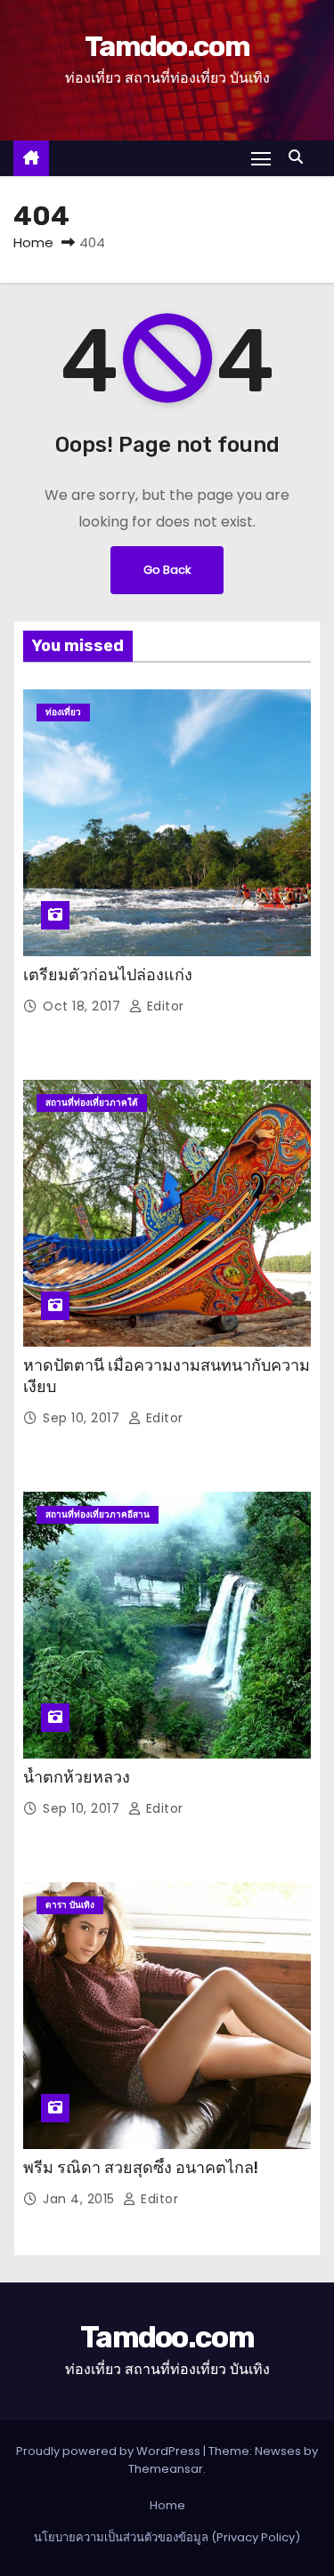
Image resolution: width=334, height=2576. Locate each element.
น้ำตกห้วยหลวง (77, 1777)
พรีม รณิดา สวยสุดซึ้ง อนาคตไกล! (141, 2168)
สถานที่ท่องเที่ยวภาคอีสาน (98, 1514)
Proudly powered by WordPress (110, 2451)
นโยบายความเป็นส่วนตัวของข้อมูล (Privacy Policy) (167, 2537)
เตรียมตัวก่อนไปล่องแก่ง (108, 975)
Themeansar (166, 2469)
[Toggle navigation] (261, 158)
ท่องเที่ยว (63, 712)
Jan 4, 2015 (81, 2199)
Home (33, 242)
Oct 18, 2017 (84, 1006)
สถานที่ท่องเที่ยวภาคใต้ (92, 1103)
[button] (300, 157)
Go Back (167, 570)
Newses (278, 2451)
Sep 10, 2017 (83, 1418)
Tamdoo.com (167, 46)
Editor (163, 1006)
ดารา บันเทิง (70, 1905)
